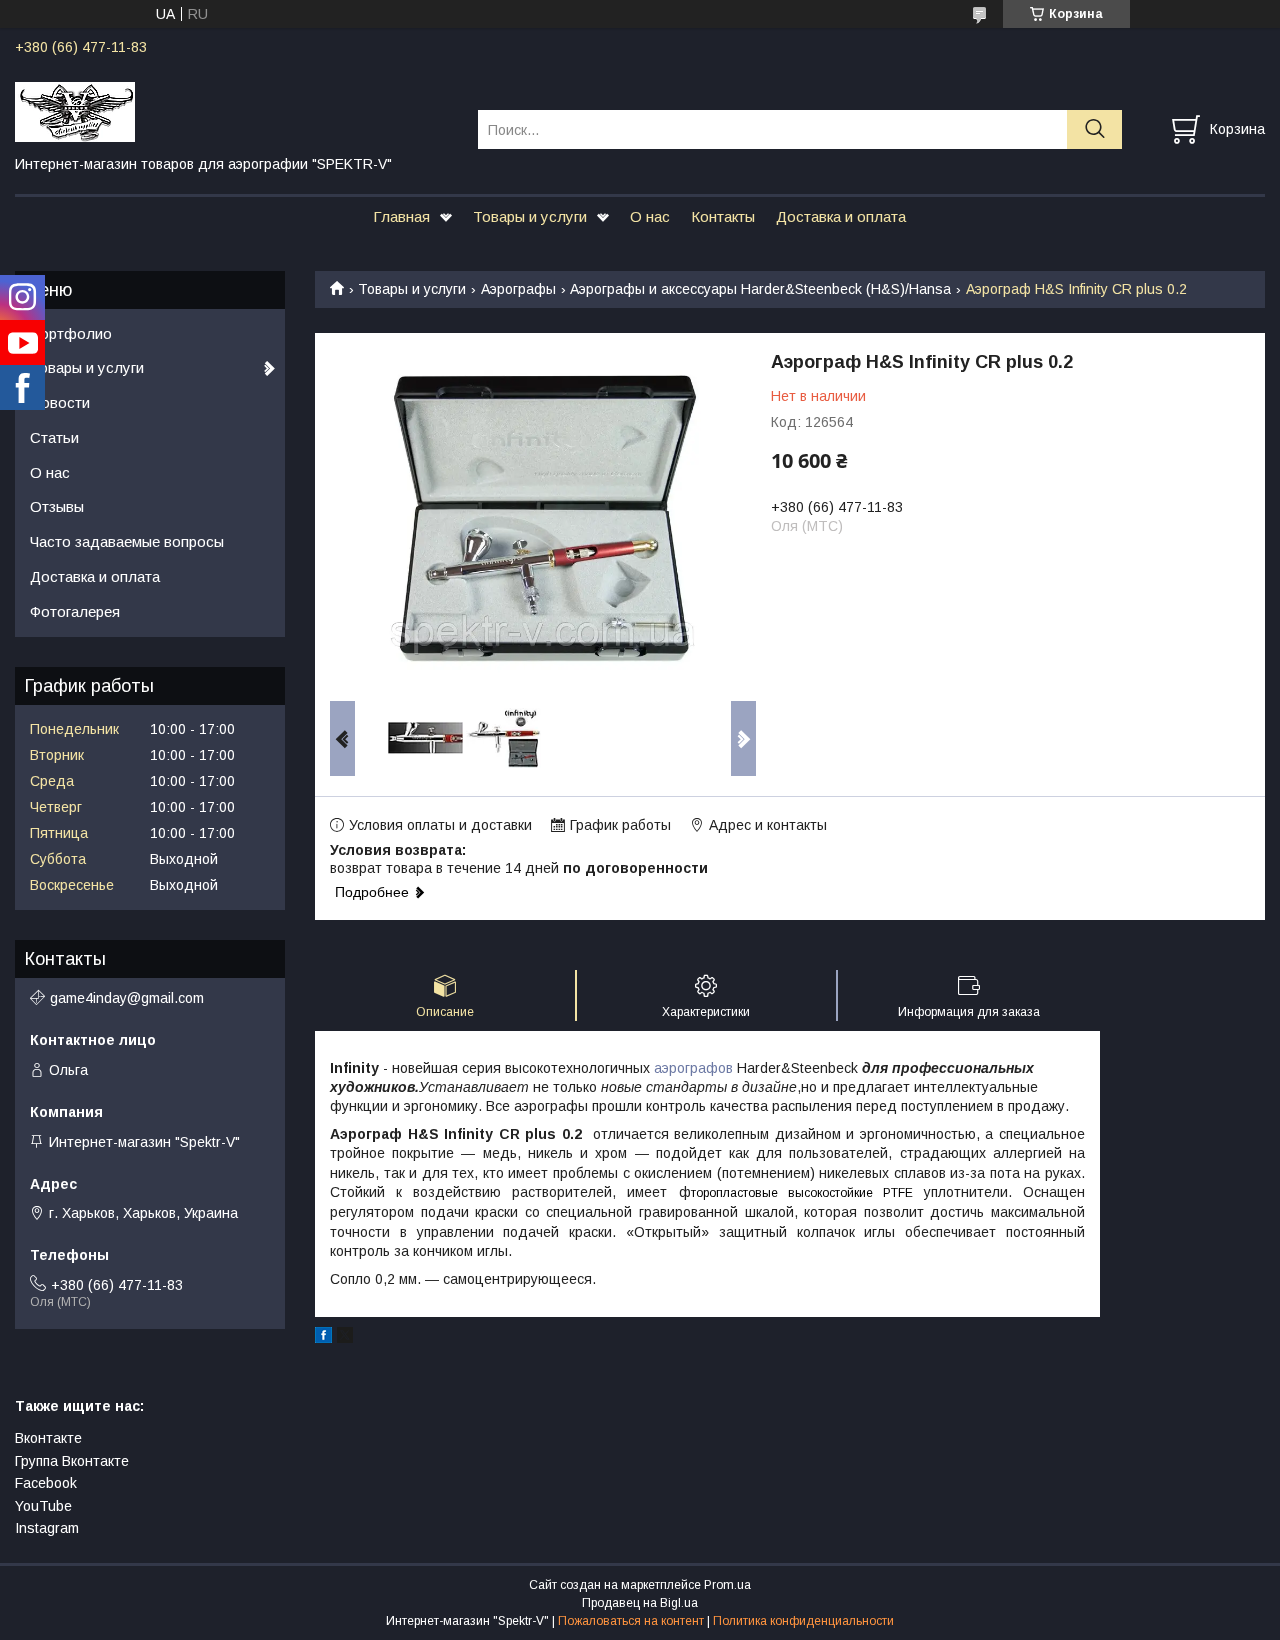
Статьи (54, 437)
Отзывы (57, 506)
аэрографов (693, 1068)
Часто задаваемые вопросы (127, 541)
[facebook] (323, 1338)
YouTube (43, 1506)
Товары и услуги (530, 216)
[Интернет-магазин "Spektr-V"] (234, 111)
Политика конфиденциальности (803, 1621)
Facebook (46, 1483)
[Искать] (1094, 129)
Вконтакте (48, 1438)
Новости (60, 402)
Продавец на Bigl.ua (640, 1603)
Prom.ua (727, 1585)
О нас (650, 216)
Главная (401, 216)
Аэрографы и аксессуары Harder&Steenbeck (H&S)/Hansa (760, 289)
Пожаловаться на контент (631, 1621)
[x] (345, 1338)
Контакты (723, 216)
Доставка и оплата (841, 216)
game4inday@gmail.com (127, 998)
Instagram (47, 1528)
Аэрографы (518, 289)
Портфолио (71, 333)
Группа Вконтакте (72, 1461)
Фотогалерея (75, 611)
